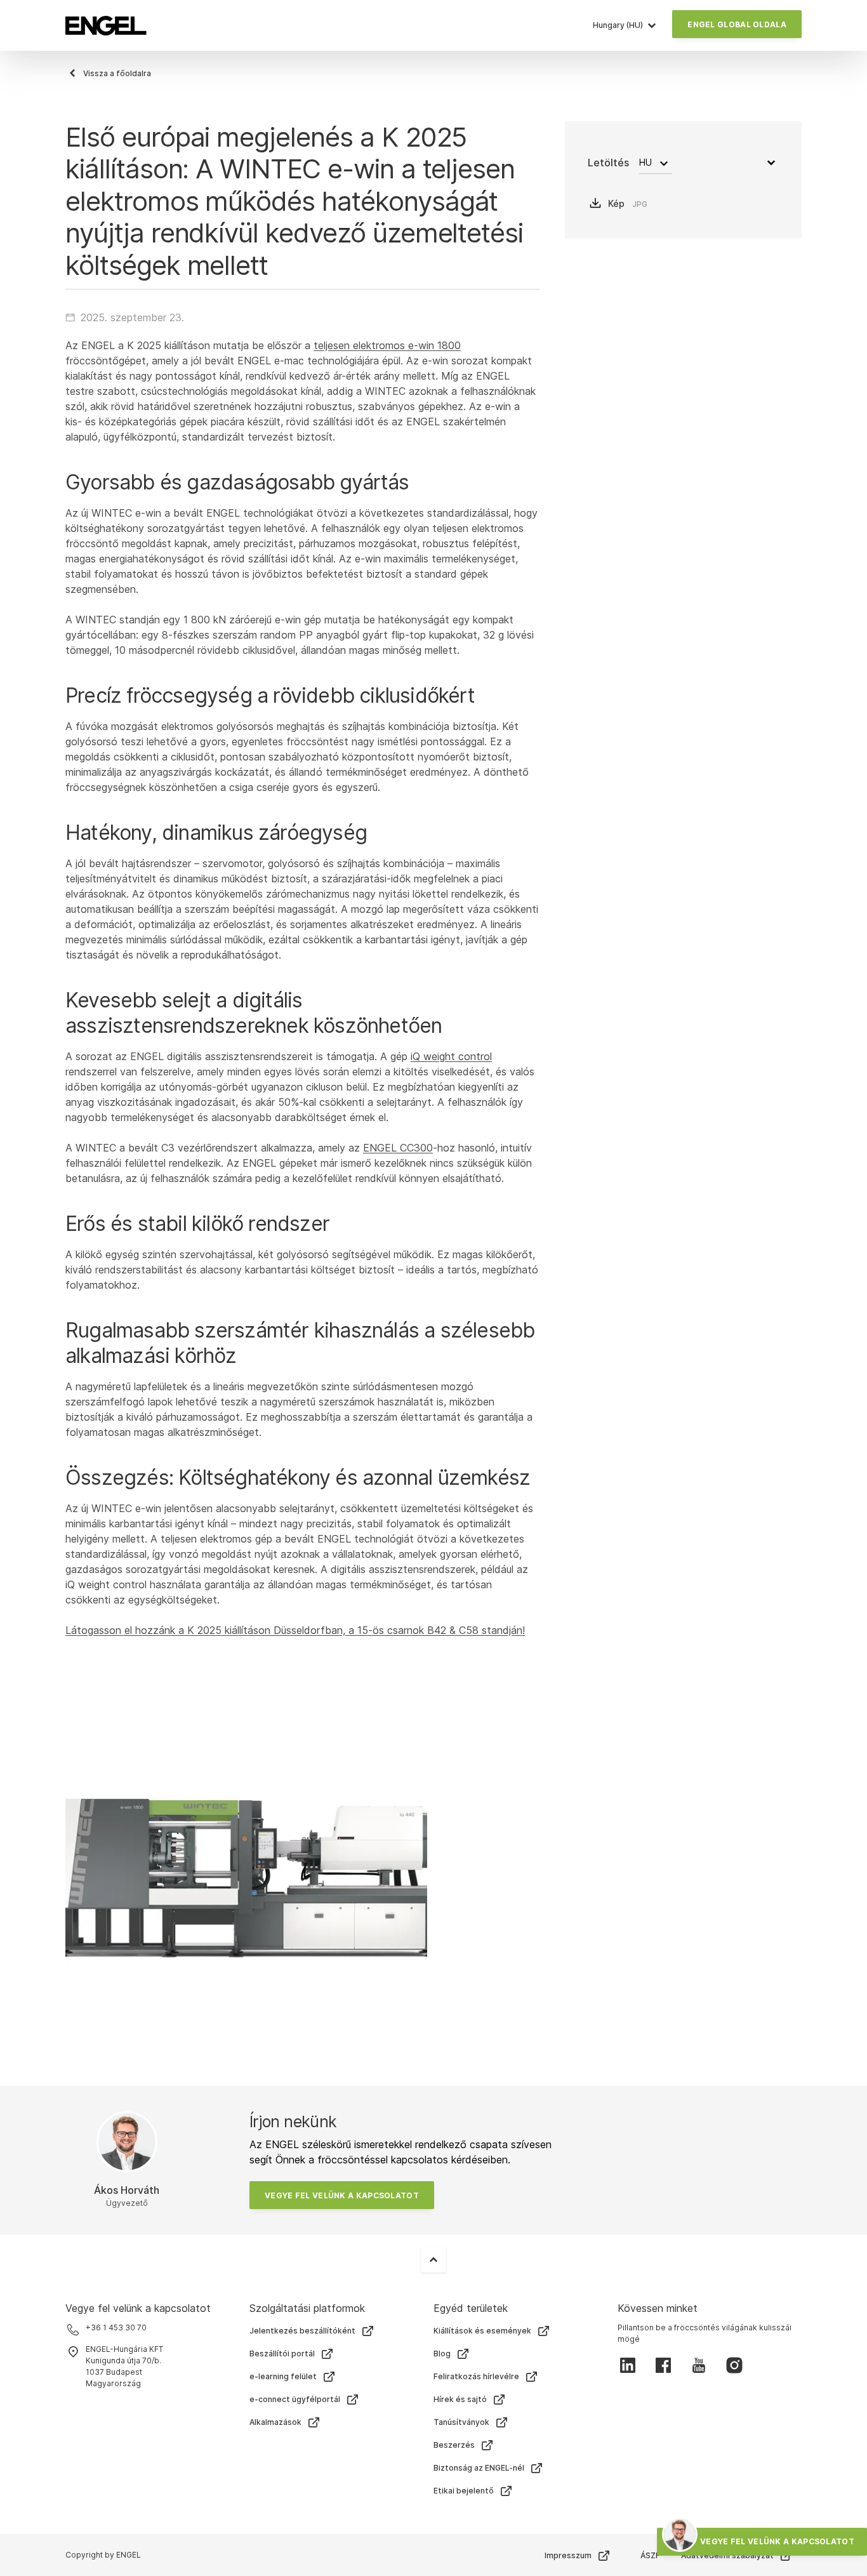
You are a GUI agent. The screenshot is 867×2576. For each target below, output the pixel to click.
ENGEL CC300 (398, 1148)
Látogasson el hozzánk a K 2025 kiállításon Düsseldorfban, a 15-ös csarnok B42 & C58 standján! (295, 1630)
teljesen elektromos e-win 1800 (387, 345)
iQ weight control (451, 1056)
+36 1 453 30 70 (116, 2327)
